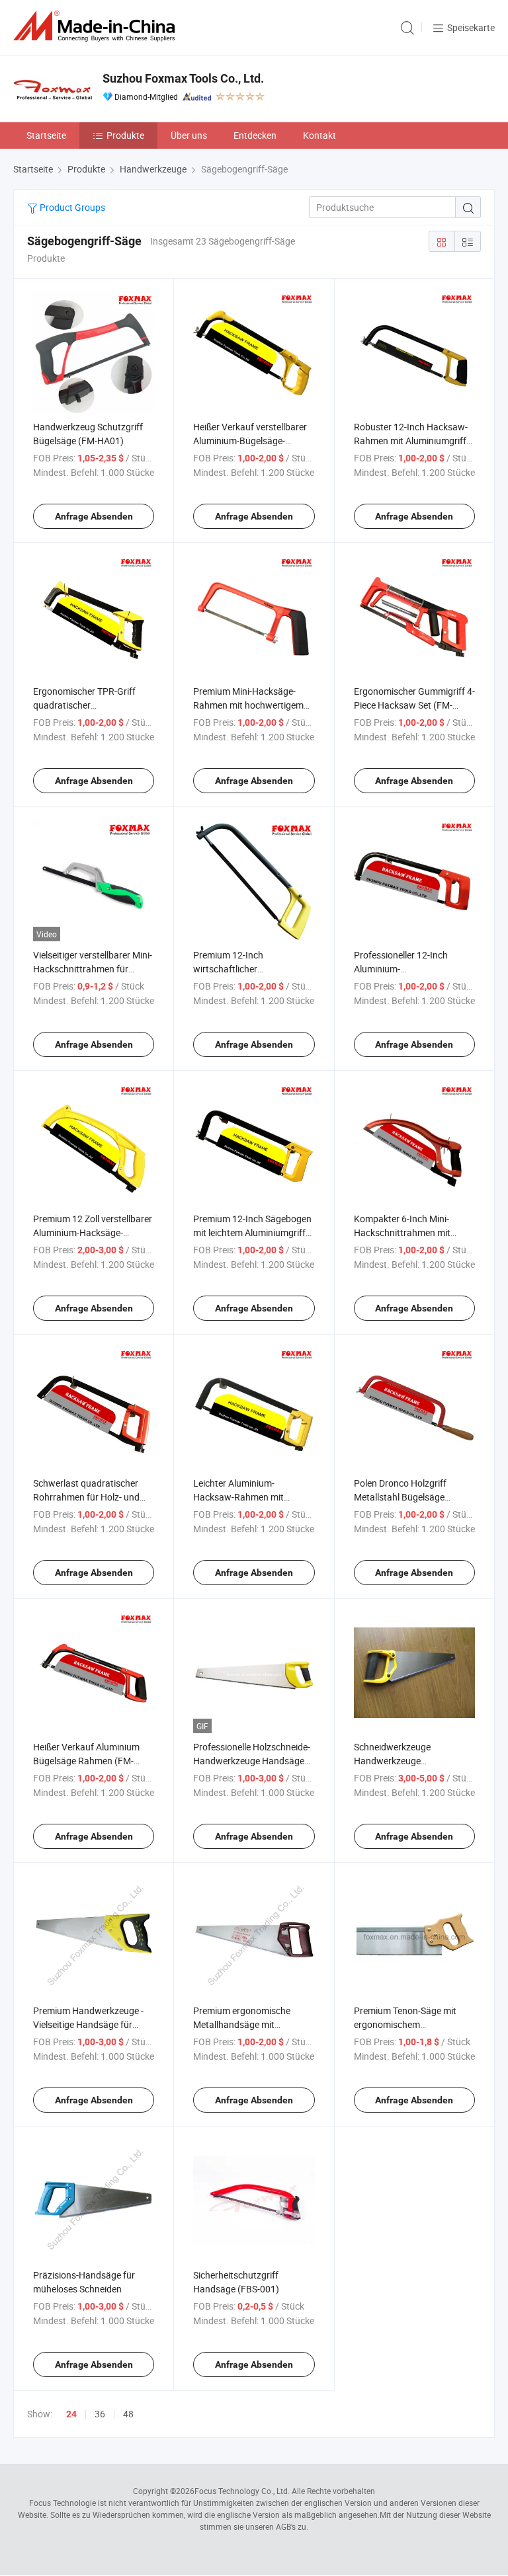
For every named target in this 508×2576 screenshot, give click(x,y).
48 (128, 2414)
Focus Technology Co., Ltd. (242, 2491)
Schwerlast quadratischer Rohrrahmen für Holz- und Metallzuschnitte (86, 1497)
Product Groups (71, 207)
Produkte (125, 135)
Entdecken (255, 135)
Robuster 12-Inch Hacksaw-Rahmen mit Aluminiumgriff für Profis (411, 441)
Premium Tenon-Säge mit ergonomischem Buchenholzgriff (405, 2024)
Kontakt (319, 135)
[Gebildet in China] (97, 26)
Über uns (189, 135)
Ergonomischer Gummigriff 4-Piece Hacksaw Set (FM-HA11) (414, 705)
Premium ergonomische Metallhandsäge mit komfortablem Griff (242, 2024)
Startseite (46, 135)
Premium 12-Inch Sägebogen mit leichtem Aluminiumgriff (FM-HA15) (252, 1232)
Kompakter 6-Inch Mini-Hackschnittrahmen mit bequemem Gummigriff (402, 1232)
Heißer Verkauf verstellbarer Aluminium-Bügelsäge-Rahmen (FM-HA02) (250, 441)
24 (71, 2414)
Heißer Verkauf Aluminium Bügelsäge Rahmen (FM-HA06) (86, 1761)
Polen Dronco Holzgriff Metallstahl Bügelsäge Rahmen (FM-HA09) (400, 1497)
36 (100, 2414)
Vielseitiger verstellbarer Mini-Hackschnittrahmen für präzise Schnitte (93, 969)
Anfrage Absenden (94, 516)
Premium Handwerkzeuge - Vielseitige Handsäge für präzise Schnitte (88, 2024)
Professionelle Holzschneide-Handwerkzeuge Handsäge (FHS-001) (252, 1761)
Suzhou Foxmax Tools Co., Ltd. (183, 78)
